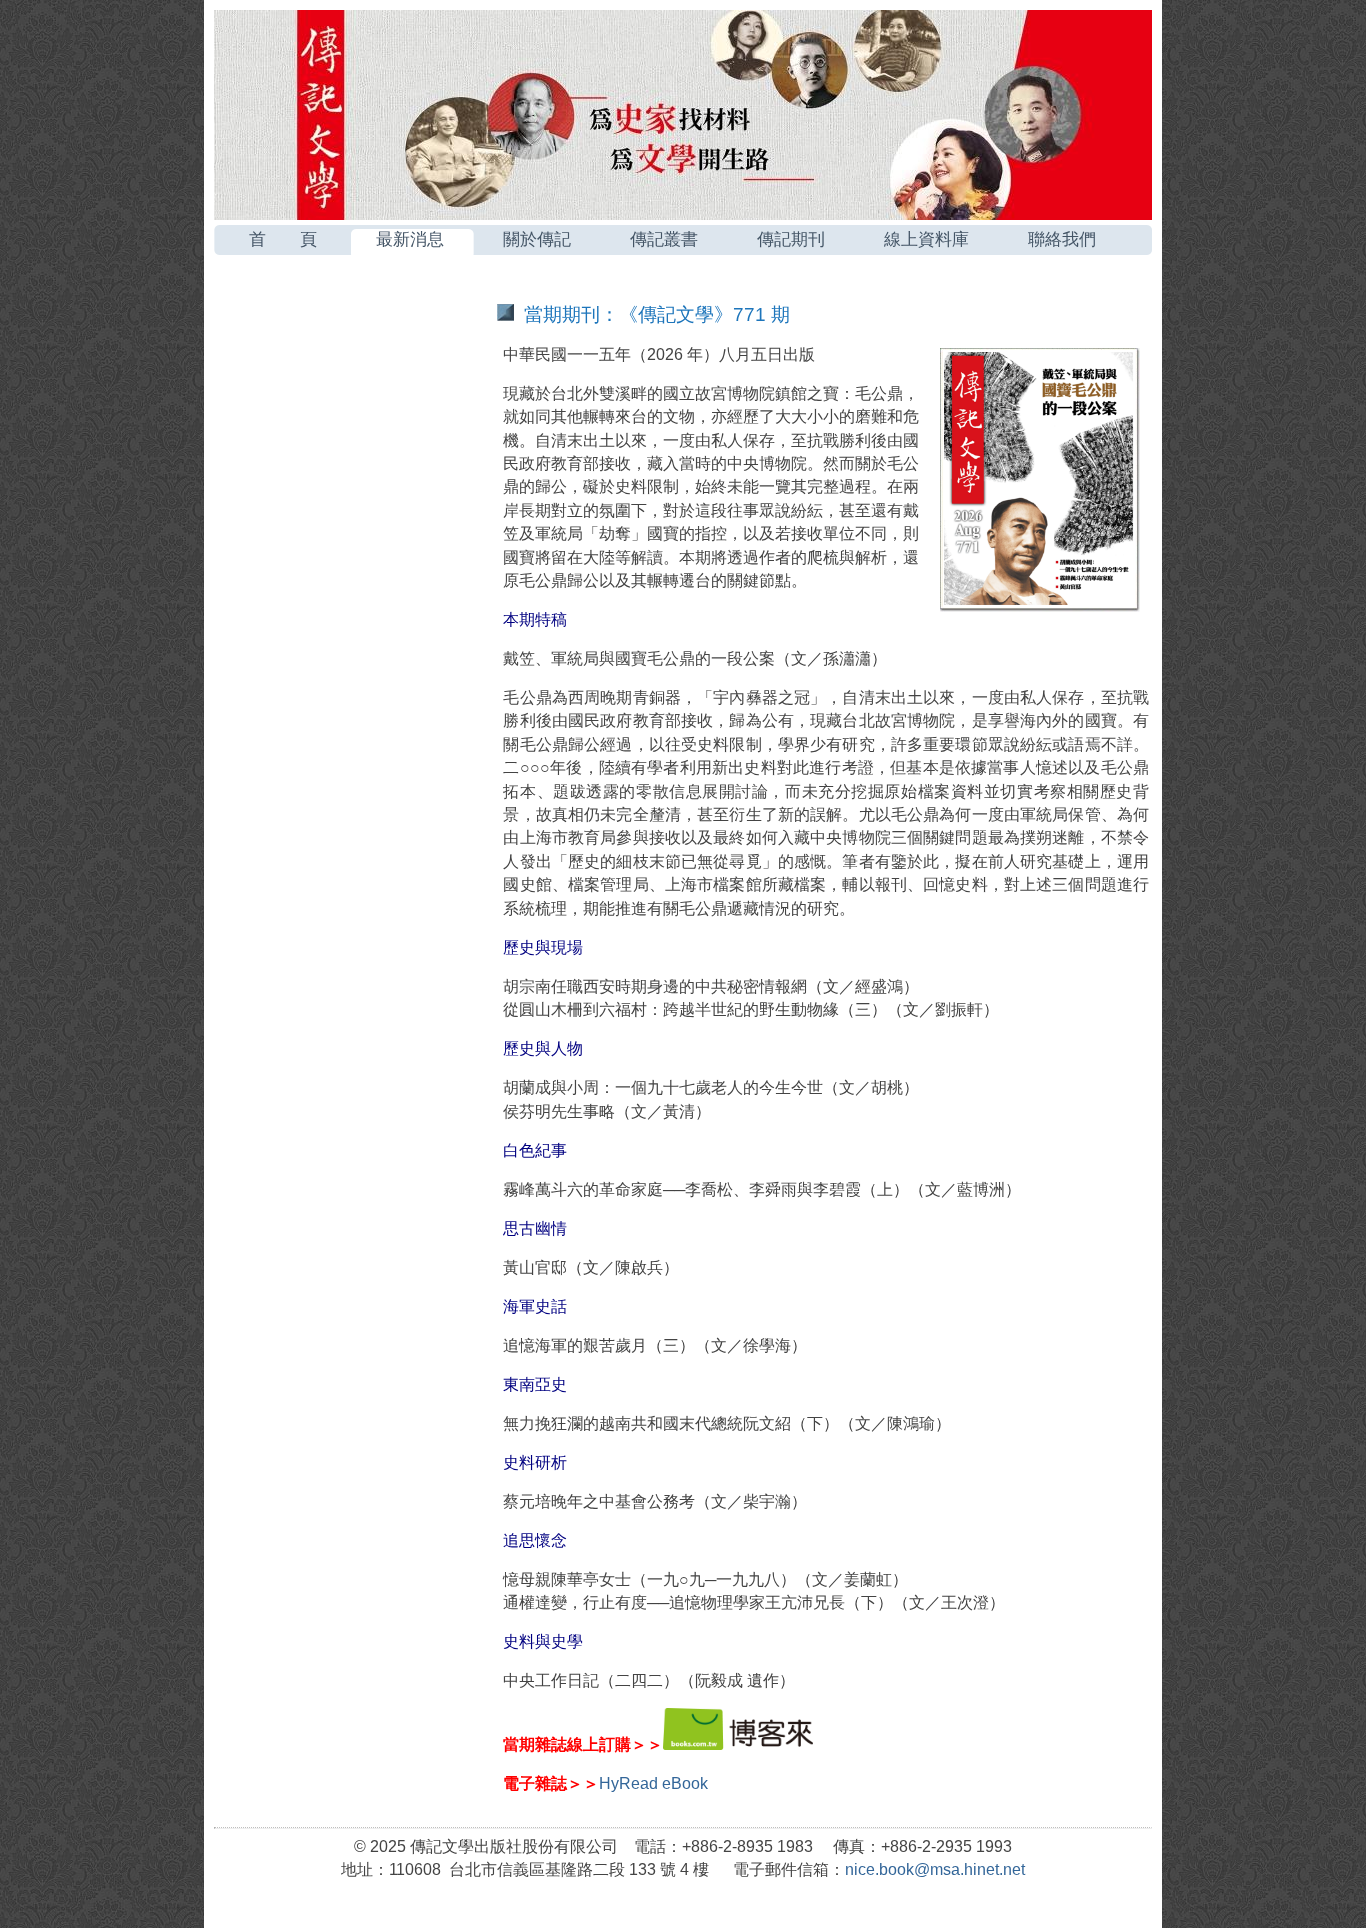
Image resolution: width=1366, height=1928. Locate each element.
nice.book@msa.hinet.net (935, 1869)
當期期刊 (314, 310)
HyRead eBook (653, 1783)
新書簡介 (314, 360)
